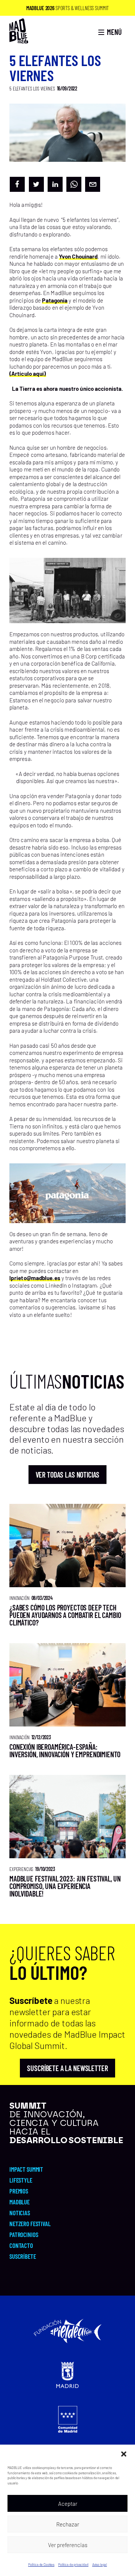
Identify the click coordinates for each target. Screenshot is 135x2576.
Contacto (21, 2245)
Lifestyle (21, 2180)
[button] (124, 2454)
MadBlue (19, 2202)
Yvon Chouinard (78, 256)
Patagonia (55, 300)
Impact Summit (26, 2169)
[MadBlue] (19, 40)
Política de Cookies (41, 2565)
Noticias (20, 2213)
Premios (19, 2191)
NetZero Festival (30, 2223)
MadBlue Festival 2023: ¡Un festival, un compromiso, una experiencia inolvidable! (65, 1886)
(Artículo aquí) (28, 374)
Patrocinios (24, 2234)
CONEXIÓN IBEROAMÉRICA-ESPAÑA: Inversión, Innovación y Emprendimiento (65, 1750)
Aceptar (68, 2504)
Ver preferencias (68, 2545)
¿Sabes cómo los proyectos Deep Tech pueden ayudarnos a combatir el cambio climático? (65, 1615)
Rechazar (68, 2524)
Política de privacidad (73, 2565)
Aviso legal (100, 2565)
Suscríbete (23, 2256)
